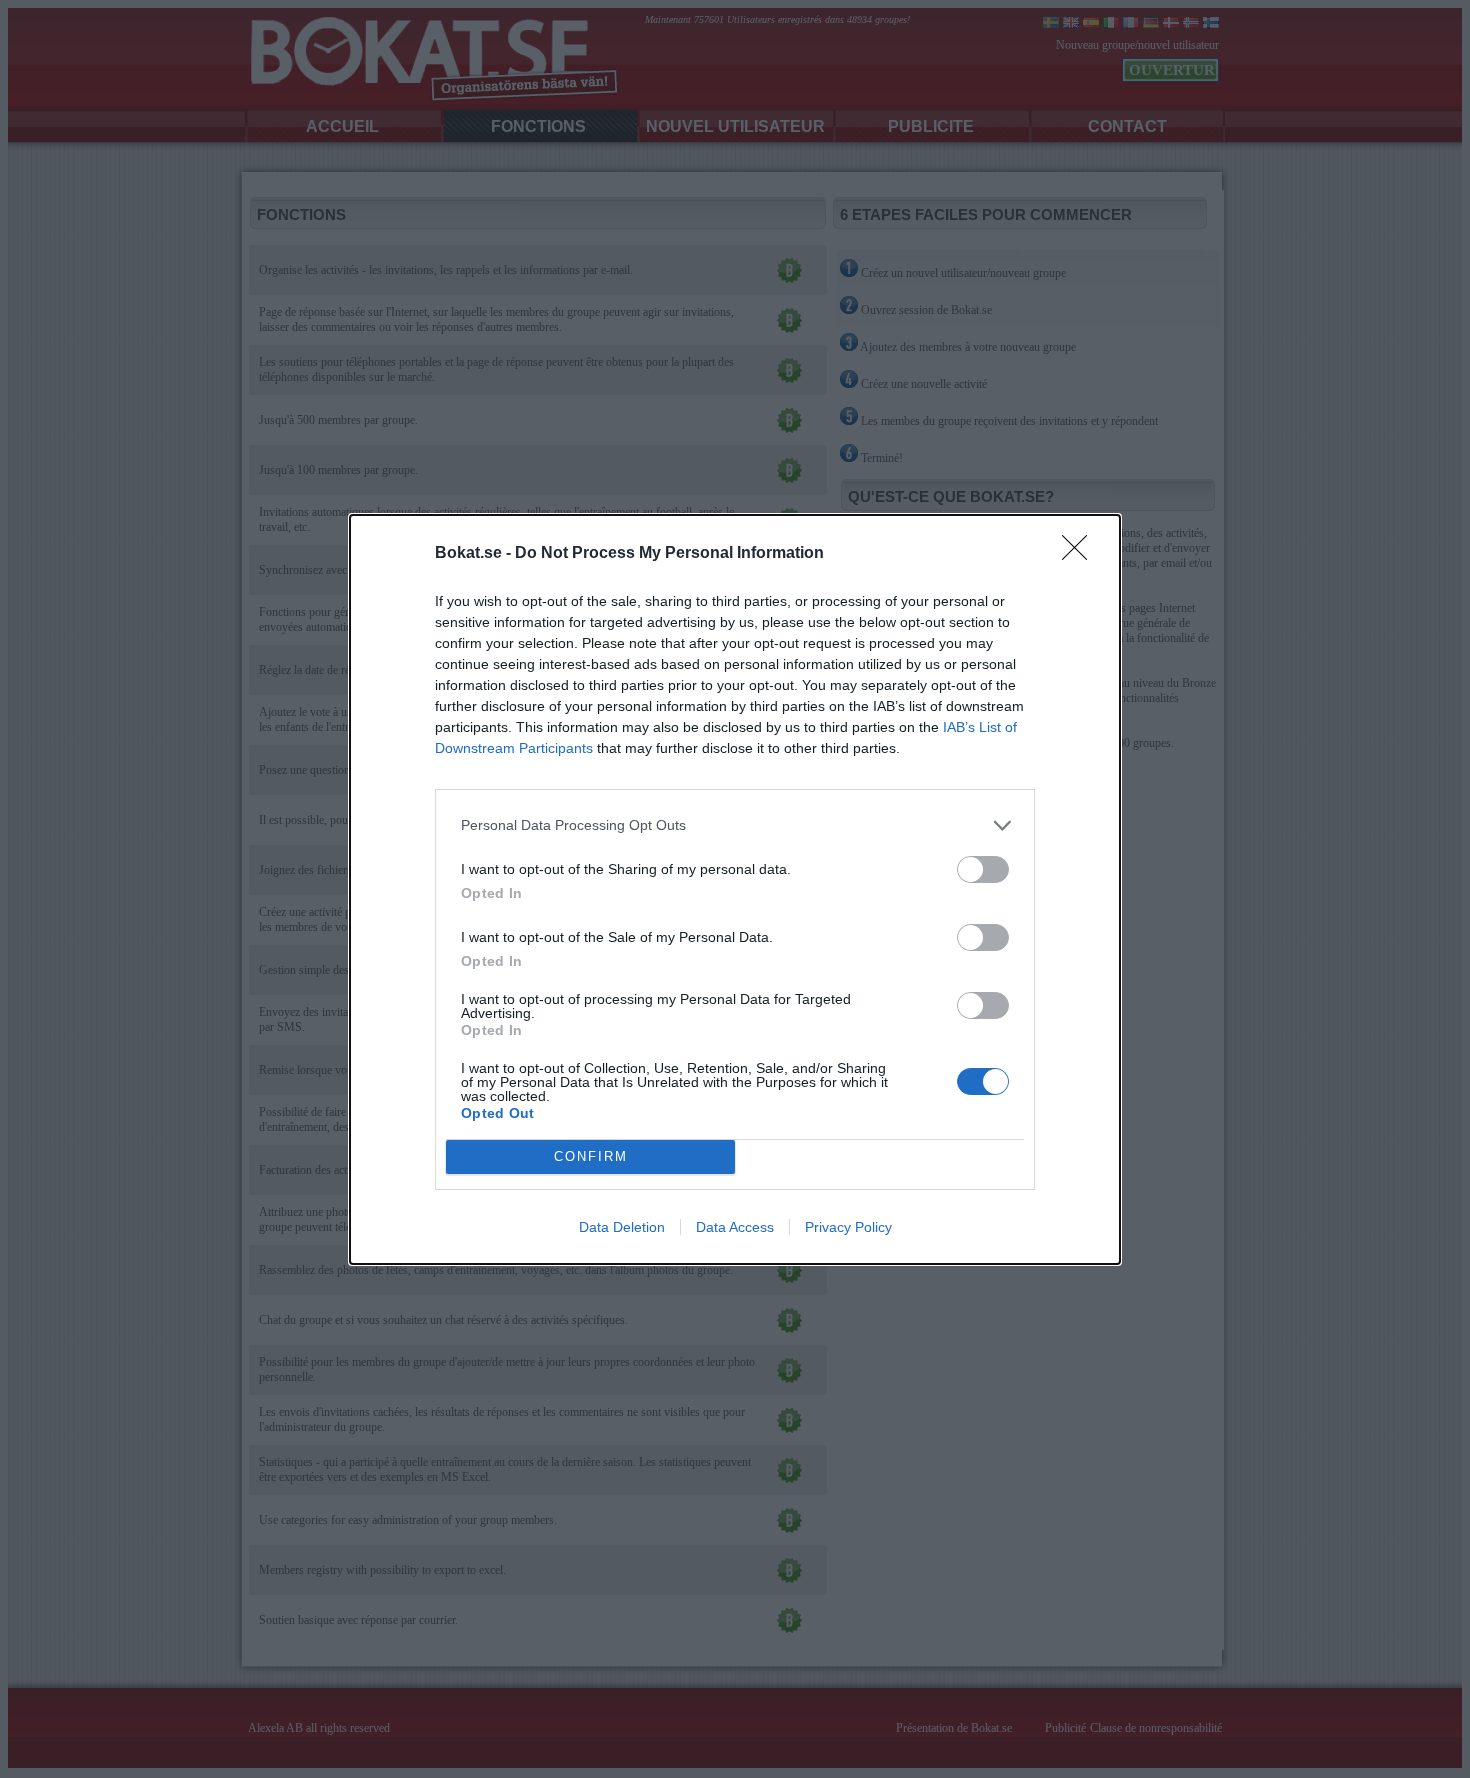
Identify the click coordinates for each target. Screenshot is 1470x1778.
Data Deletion (622, 1227)
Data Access (735, 1227)
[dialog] (735, 889)
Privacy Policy (848, 1227)
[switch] (983, 869)
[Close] (1081, 554)
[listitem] (735, 825)
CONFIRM (591, 1156)
